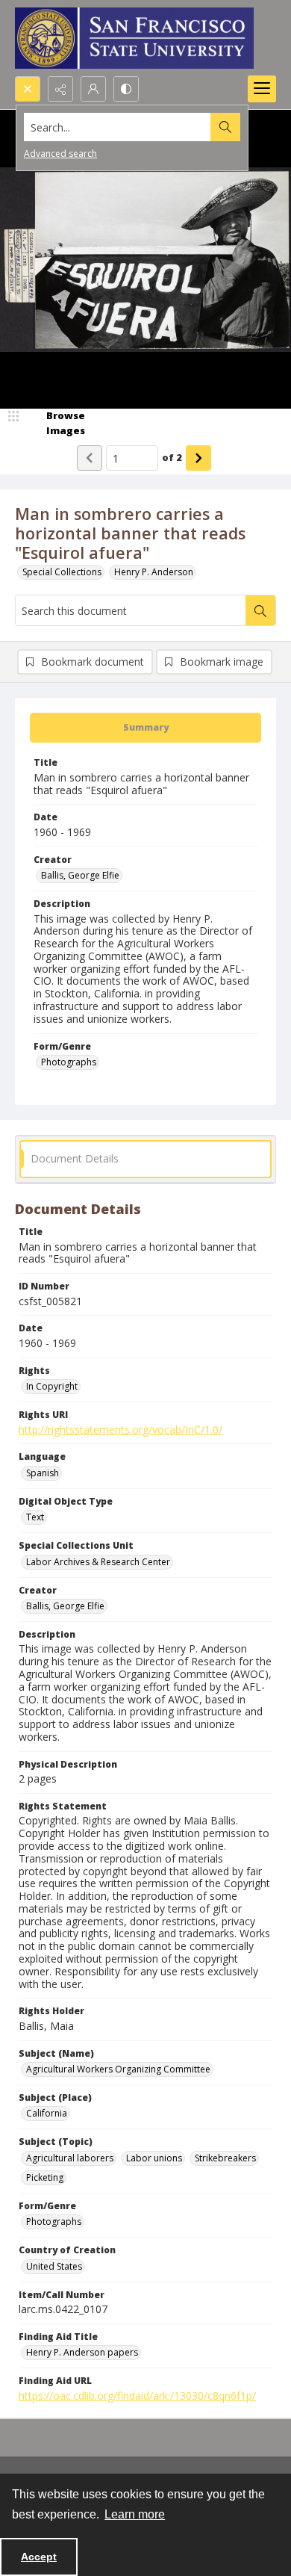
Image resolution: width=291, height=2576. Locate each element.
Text (35, 1517)
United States (54, 2266)
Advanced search (60, 154)
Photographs (69, 1062)
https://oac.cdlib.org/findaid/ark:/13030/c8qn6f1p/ (137, 2396)
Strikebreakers (225, 2158)
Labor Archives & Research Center (98, 1562)
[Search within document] (260, 610)
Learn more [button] (135, 2514)
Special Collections (62, 572)
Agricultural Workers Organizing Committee (118, 2069)
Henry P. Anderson (154, 572)
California (47, 2113)
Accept (39, 2557)
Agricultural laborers (70, 2158)
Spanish (43, 1473)
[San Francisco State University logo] (134, 38)
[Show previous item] (90, 458)
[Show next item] (198, 458)
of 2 (172, 457)
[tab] (145, 728)
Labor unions (154, 2158)
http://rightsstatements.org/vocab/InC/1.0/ (121, 1430)
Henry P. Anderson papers (82, 2352)
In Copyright (52, 1386)
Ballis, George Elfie (80, 875)
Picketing (45, 2177)
